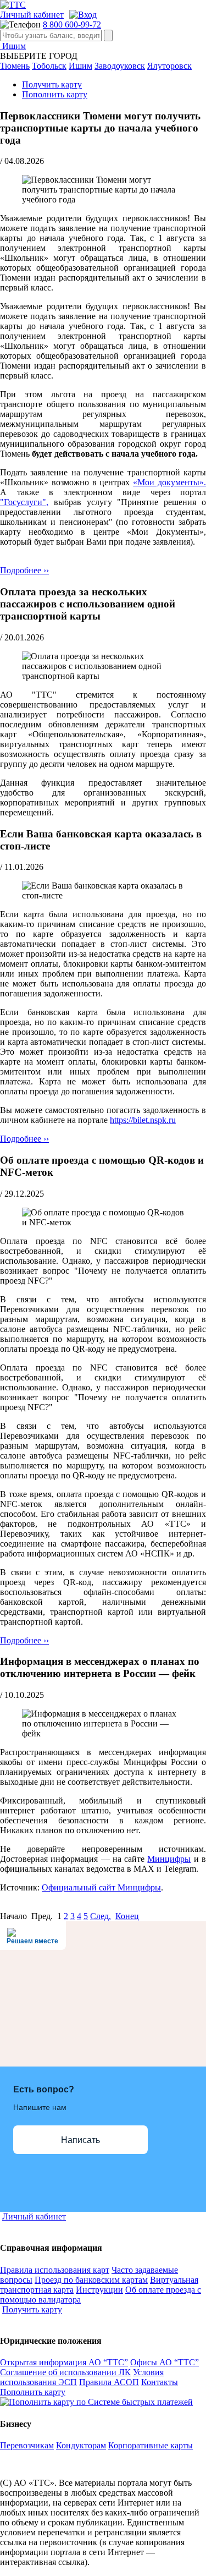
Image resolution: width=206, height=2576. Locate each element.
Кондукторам (81, 2445)
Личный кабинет (32, 15)
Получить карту (52, 84)
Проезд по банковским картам (91, 2280)
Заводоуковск (120, 66)
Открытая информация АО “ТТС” (64, 2362)
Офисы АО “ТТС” (165, 2362)
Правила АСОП (109, 2382)
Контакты (160, 2382)
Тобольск (49, 66)
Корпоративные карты (151, 2445)
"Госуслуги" (23, 502)
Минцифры (169, 1859)
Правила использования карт (55, 2270)
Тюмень (15, 66)
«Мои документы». (169, 482)
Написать (80, 2140)
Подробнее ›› (24, 570)
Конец (127, 1916)
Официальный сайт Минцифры (101, 1887)
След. (101, 1916)
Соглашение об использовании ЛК (65, 2372)
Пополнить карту (55, 94)
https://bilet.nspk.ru (143, 1120)
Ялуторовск (169, 66)
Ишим (13, 46)
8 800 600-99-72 (72, 24)
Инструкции (99, 2290)
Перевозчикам (27, 2445)
